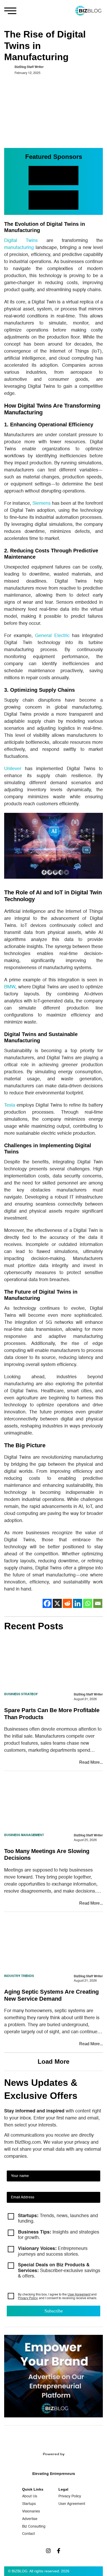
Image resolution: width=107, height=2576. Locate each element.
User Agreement (79, 2295)
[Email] (98, 1603)
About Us (30, 2496)
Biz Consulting (34, 2527)
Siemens (42, 503)
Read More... (91, 1762)
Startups (29, 2504)
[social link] (48, 2551)
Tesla (10, 1105)
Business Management (24, 1835)
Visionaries (31, 2511)
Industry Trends (19, 1976)
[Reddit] (67, 1603)
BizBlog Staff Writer (29, 67)
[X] (57, 1603)
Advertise (30, 2519)
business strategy (21, 1694)
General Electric (52, 636)
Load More (53, 2062)
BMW (10, 987)
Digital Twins (21, 241)
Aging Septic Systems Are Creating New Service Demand (51, 1995)
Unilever (13, 769)
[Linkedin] (78, 1603)
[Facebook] (47, 1603)
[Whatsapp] (88, 1603)
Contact (28, 2534)
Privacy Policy (28, 2298)
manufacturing (19, 248)
